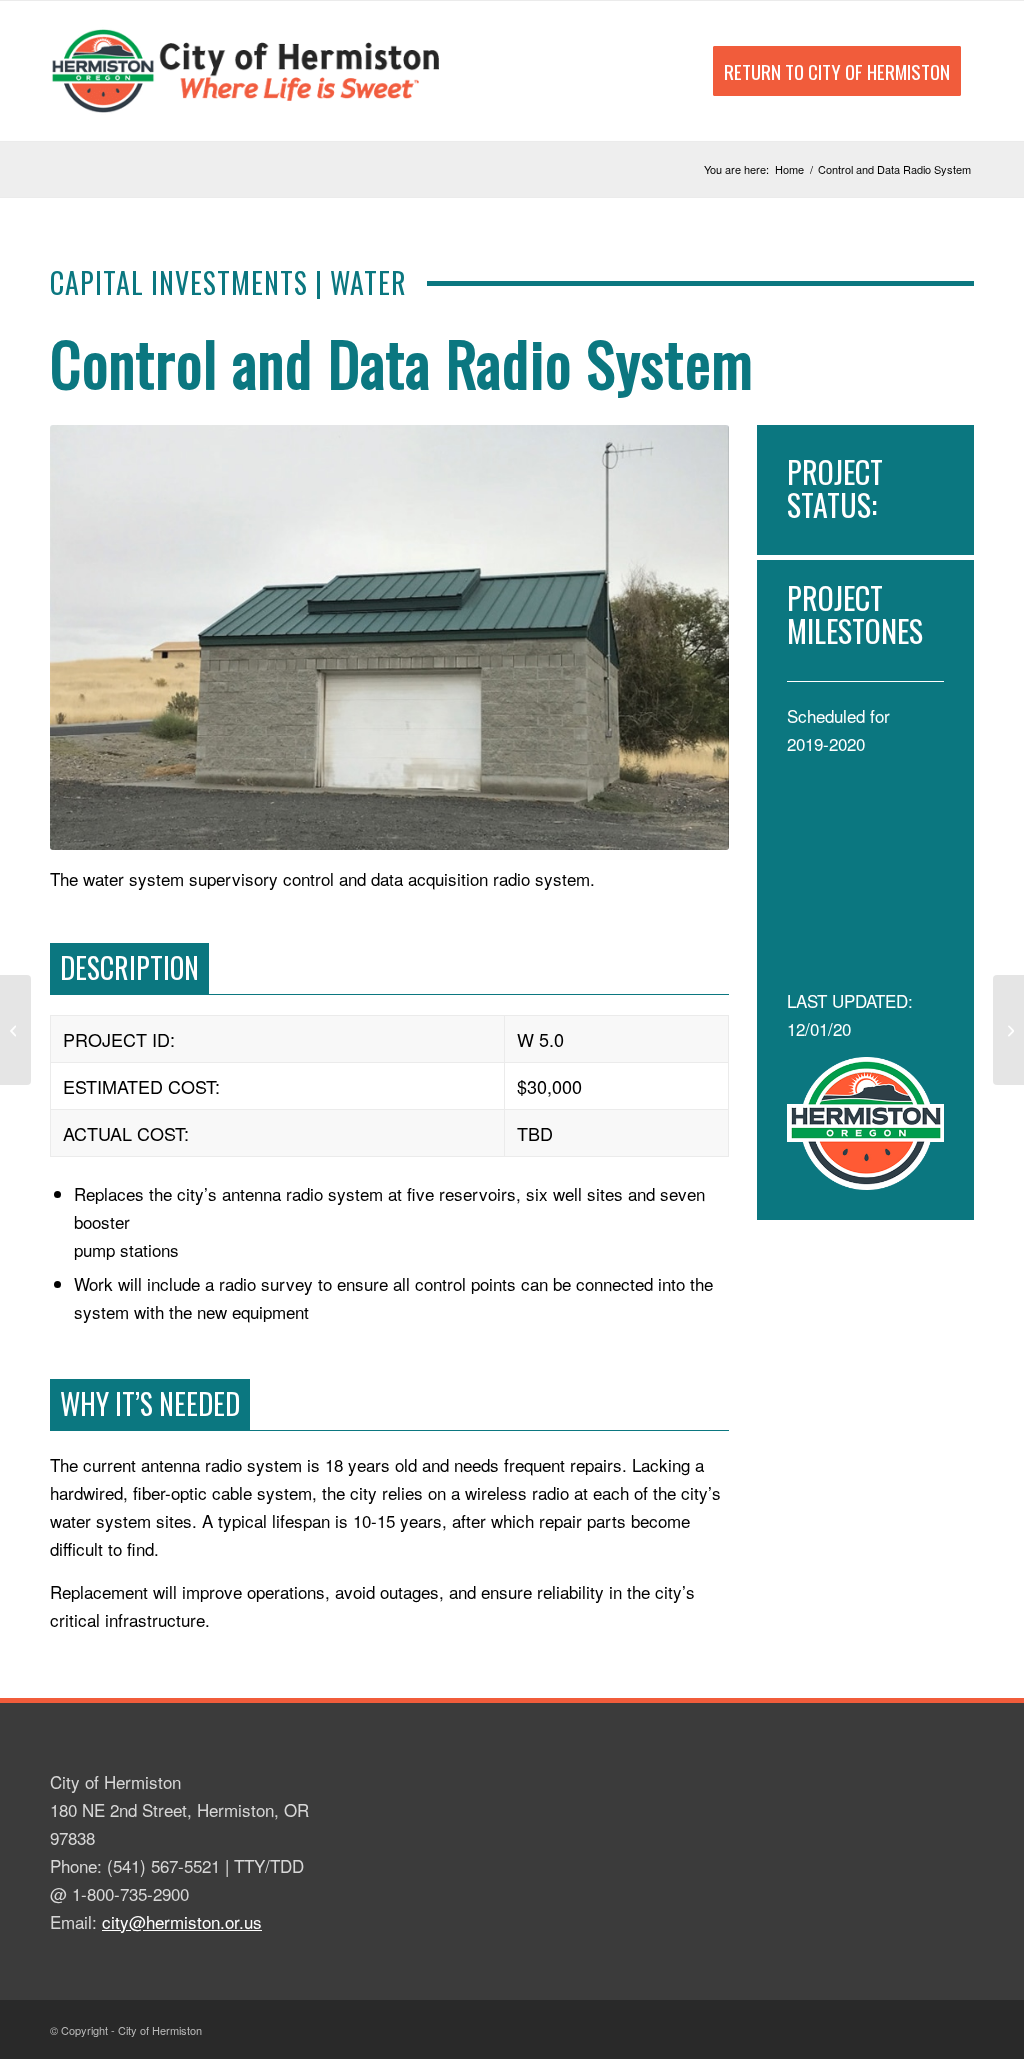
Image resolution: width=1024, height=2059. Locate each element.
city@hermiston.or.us (182, 1921)
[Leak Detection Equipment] (1008, 1030)
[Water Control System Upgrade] (15, 1030)
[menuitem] (837, 71)
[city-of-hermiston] (248, 71)
